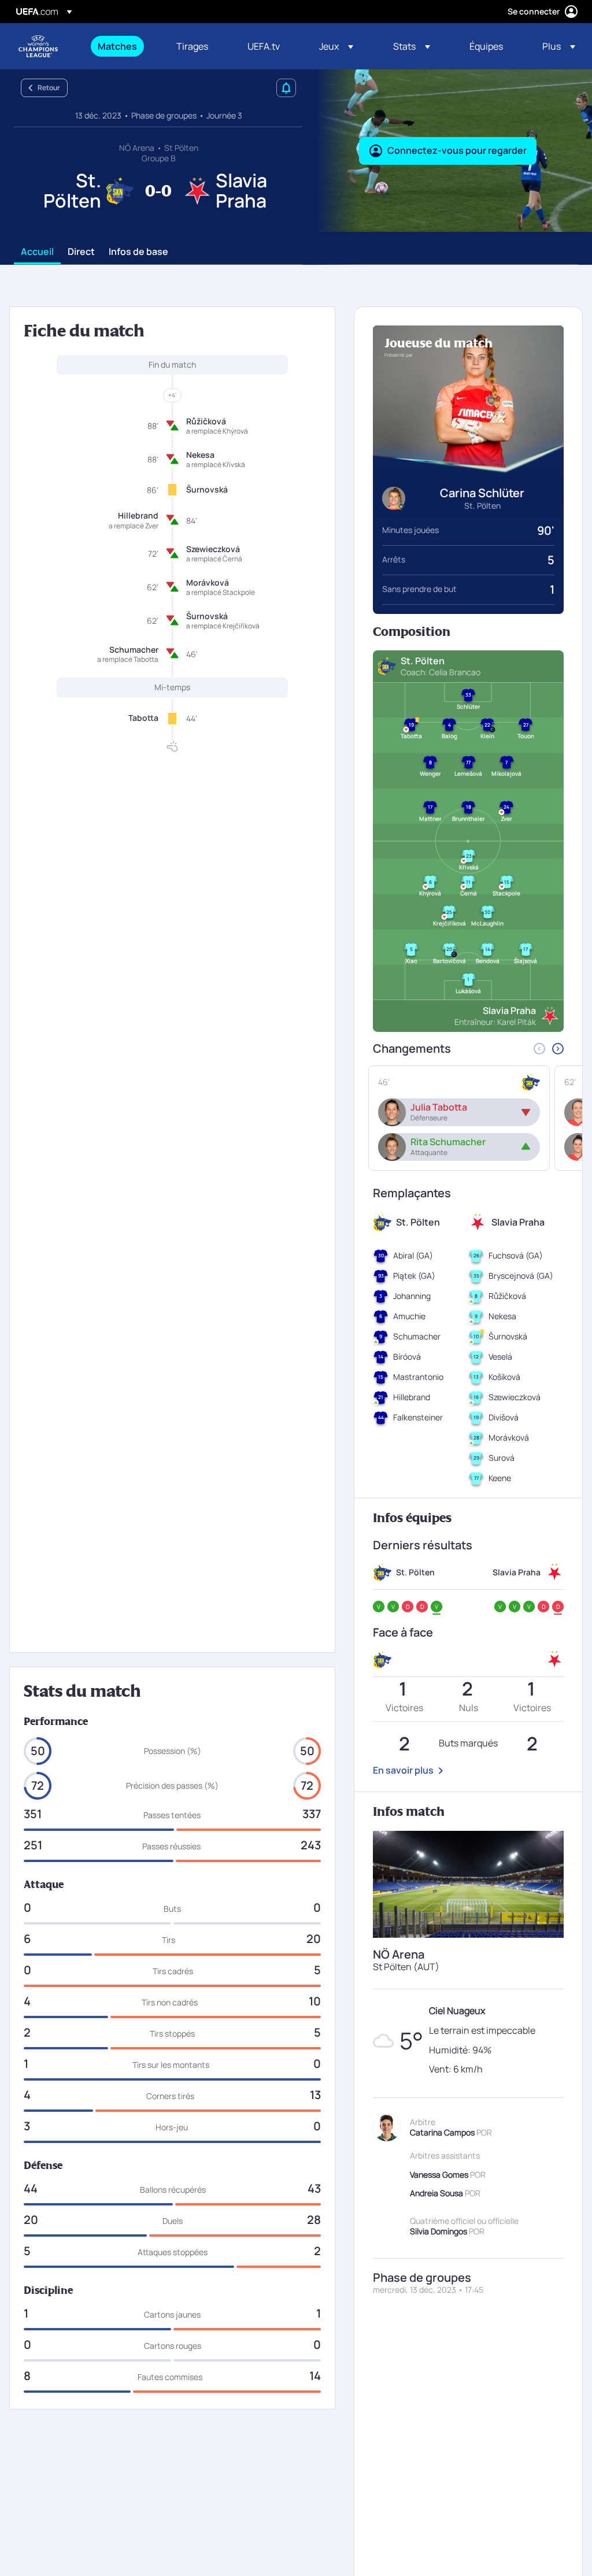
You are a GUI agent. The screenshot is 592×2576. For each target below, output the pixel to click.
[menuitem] (123, 46)
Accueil (37, 252)
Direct (81, 252)
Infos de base (138, 252)
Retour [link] (49, 88)
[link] (117, 46)
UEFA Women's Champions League (38, 46)
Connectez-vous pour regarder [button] (457, 150)
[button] (336, 46)
